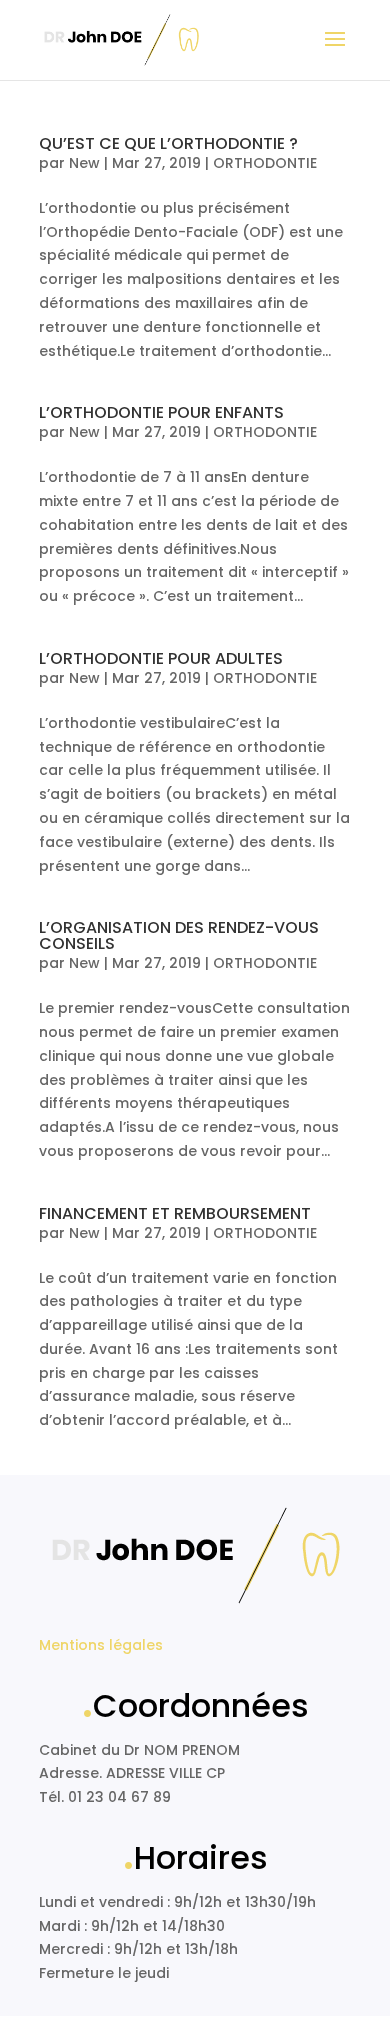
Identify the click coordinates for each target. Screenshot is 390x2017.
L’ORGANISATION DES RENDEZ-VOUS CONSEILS (179, 935)
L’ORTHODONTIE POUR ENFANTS (161, 412)
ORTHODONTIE (265, 163)
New (84, 163)
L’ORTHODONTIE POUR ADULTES (161, 658)
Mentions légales (101, 1645)
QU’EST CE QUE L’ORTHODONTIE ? (168, 143)
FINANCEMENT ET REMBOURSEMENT (175, 1213)
